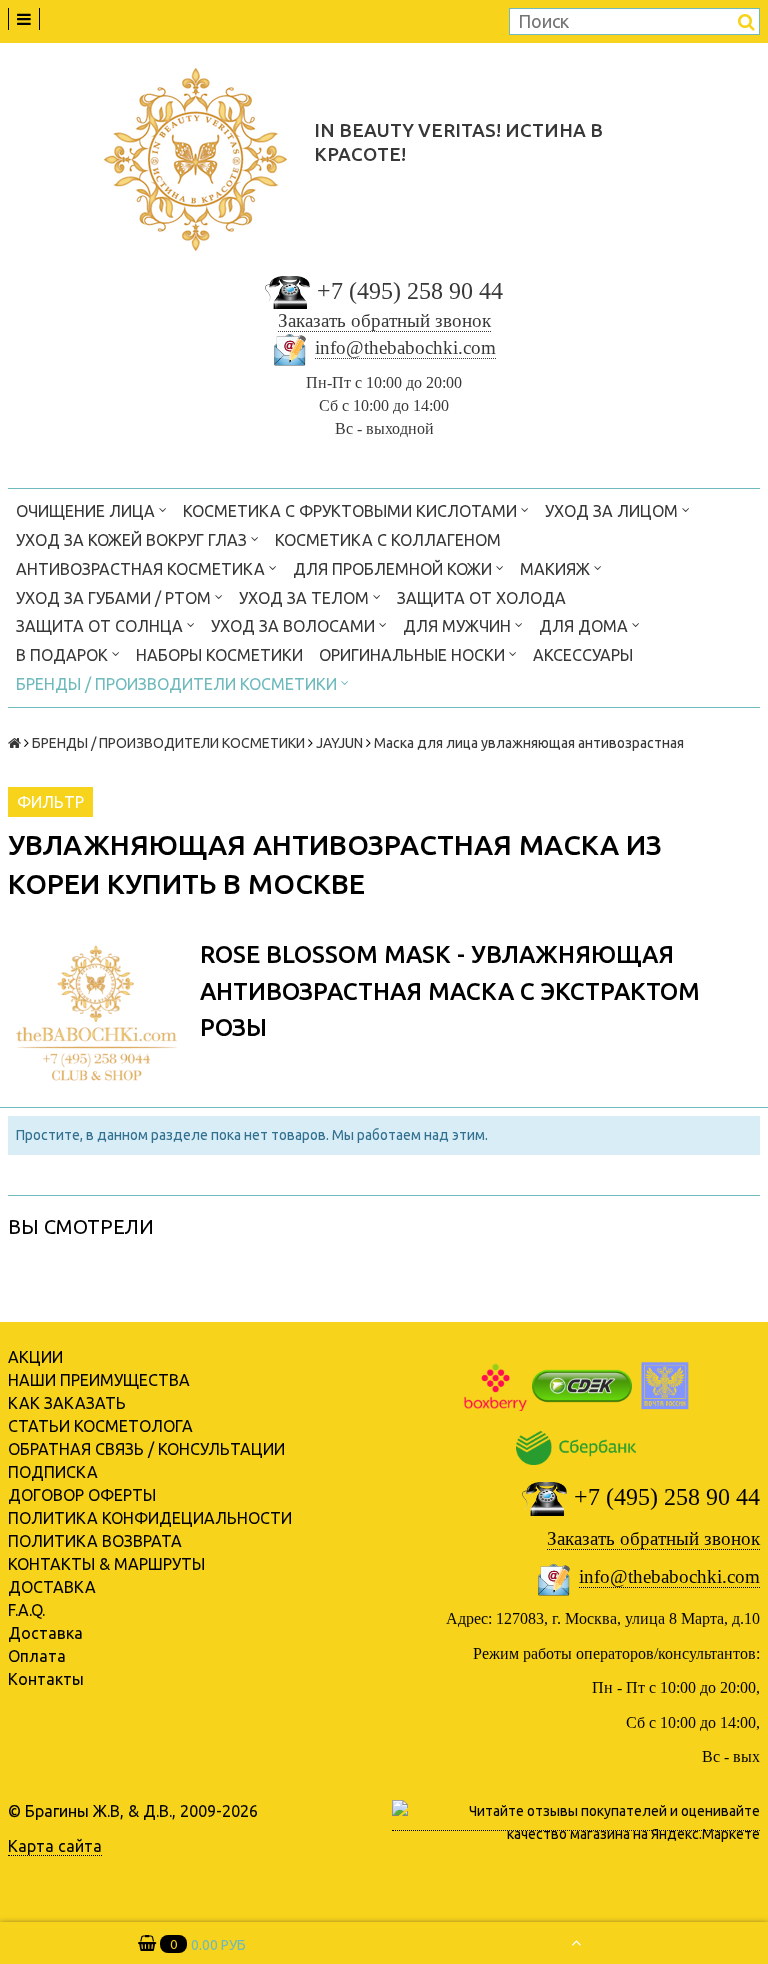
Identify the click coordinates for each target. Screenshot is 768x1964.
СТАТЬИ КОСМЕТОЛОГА (100, 1426)
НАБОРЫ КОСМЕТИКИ (219, 655)
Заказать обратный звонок (384, 320)
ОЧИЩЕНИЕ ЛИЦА (87, 511)
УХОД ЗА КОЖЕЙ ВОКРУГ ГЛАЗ (133, 540)
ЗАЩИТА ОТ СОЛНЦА (101, 626)
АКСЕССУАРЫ (583, 655)
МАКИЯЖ (557, 569)
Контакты (46, 1679)
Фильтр (50, 802)
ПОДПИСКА (53, 1472)
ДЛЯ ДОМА (585, 626)
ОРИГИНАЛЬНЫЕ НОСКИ (414, 655)
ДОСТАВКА (52, 1587)
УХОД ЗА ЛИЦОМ (613, 511)
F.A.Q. (26, 1610)
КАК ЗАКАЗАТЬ (67, 1403)
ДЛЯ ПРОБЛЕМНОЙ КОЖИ (394, 569)
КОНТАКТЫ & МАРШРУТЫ (106, 1564)
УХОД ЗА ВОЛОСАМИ (295, 626)
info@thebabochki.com (405, 347)
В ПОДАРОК (64, 655)
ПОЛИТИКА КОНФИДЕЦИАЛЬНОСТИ (150, 1518)
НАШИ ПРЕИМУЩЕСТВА (99, 1380)
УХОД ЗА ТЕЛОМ (306, 598)
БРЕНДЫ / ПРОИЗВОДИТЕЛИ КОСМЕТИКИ (178, 684)
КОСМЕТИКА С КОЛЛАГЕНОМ (388, 540)
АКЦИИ (35, 1357)
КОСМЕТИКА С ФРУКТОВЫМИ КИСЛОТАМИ (352, 511)
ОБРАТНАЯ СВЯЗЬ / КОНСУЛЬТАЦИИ (146, 1449)
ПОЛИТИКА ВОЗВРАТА (95, 1541)
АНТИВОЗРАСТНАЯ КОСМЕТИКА (142, 569)
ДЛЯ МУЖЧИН (459, 626)
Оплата (37, 1656)
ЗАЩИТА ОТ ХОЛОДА (481, 598)
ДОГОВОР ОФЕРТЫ (82, 1495)
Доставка (45, 1633)
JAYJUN (339, 743)
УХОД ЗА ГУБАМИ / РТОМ (115, 598)
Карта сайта (55, 1846)
